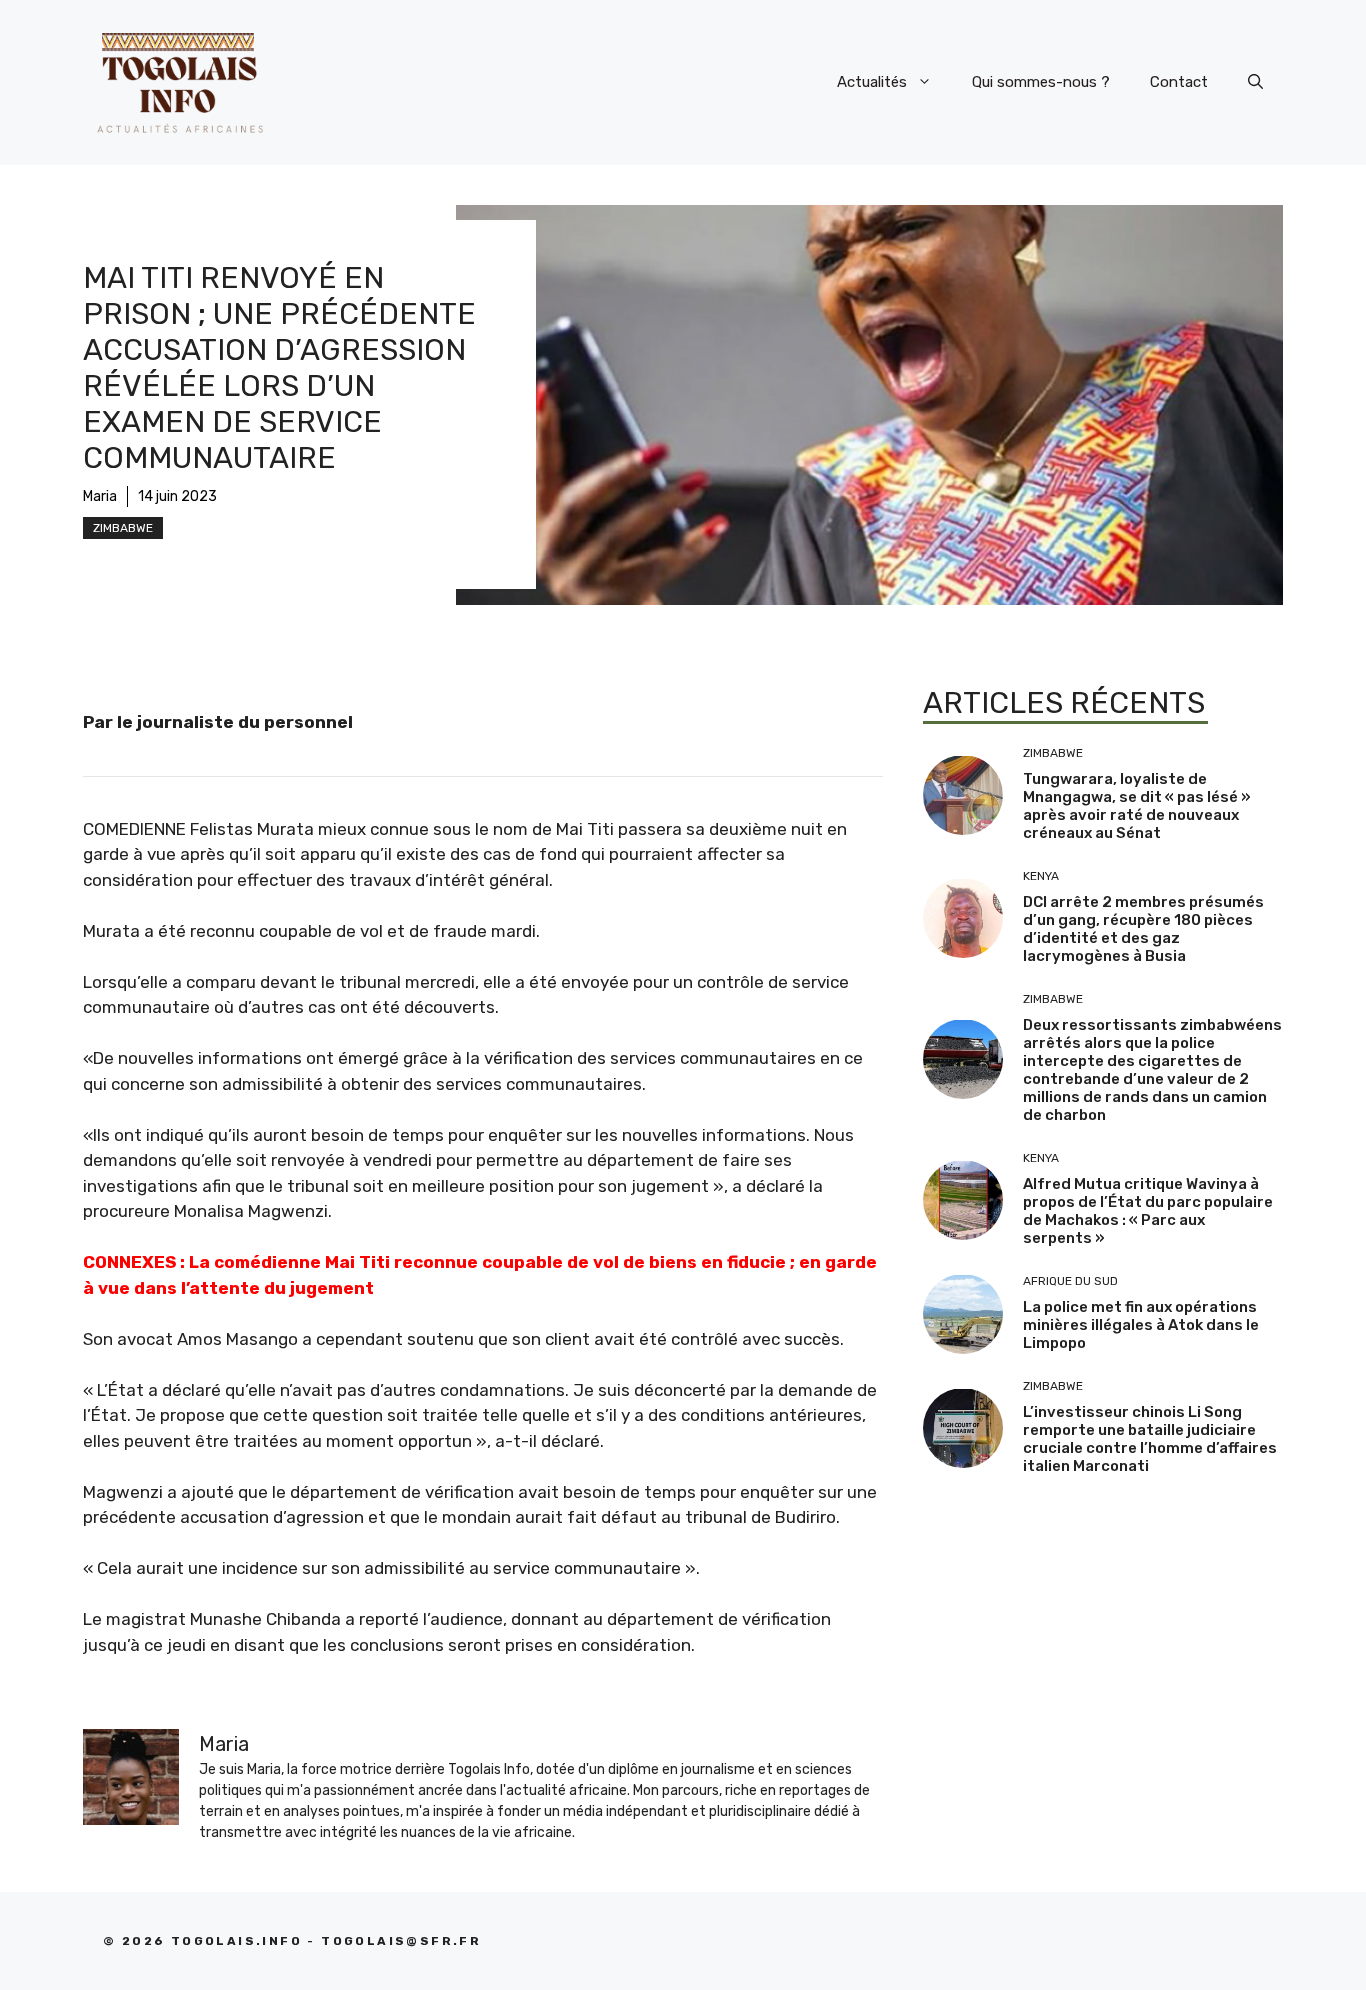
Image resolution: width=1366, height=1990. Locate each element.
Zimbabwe (123, 528)
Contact (1179, 82)
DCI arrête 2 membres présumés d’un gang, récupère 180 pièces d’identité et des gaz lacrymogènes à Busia (1143, 929)
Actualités (872, 82)
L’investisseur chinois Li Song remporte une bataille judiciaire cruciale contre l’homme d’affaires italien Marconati (1150, 1439)
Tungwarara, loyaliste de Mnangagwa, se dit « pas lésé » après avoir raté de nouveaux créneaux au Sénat (1137, 806)
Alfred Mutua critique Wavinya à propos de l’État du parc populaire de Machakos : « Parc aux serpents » (1148, 1211)
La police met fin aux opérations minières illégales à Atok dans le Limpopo (1141, 1325)
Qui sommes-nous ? (1041, 82)
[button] (1255, 82)
